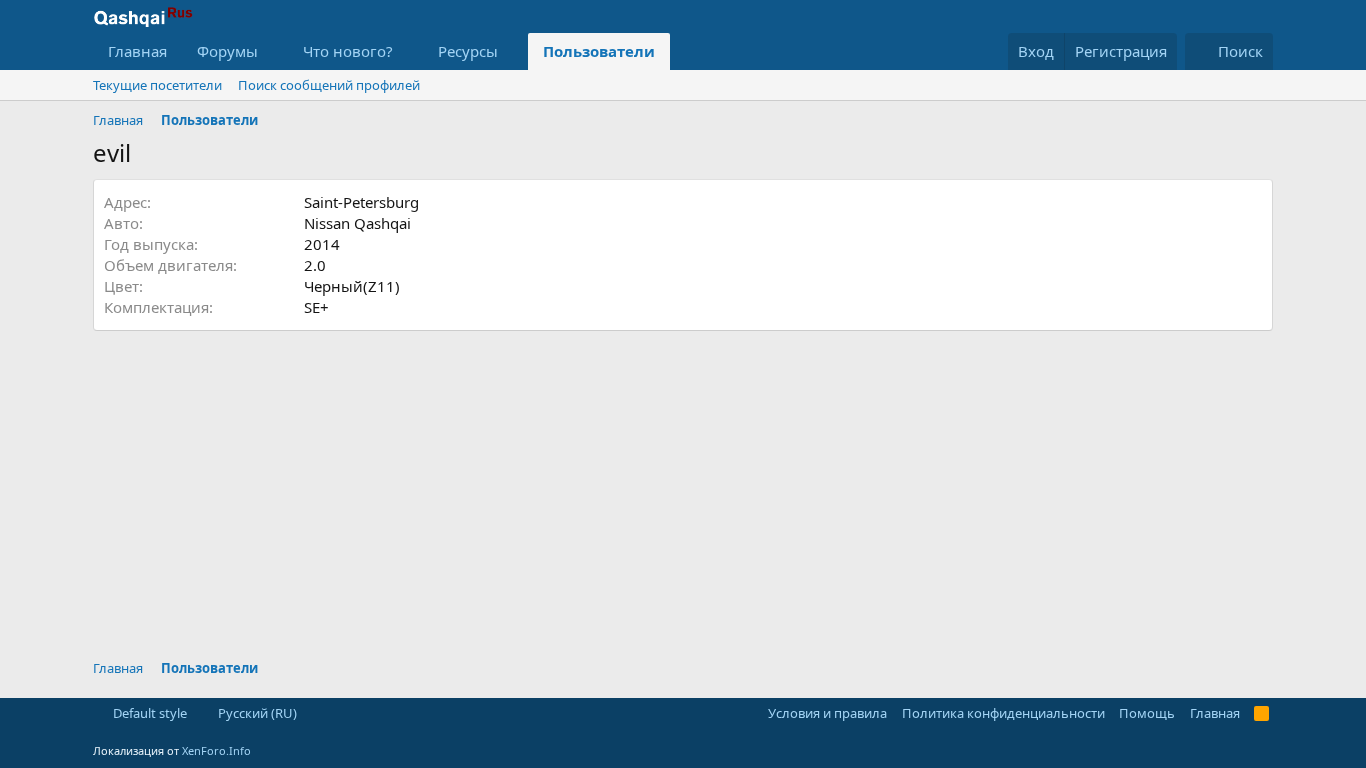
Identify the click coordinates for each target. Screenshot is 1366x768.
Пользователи (599, 51)
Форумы (227, 51)
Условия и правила (827, 713)
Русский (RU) (256, 713)
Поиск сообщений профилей (329, 85)
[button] (274, 51)
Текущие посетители (157, 85)
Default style (148, 713)
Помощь (1147, 713)
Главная (137, 51)
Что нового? (348, 51)
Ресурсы (468, 51)
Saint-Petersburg (361, 202)
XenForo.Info (216, 750)
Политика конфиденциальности (1003, 713)
